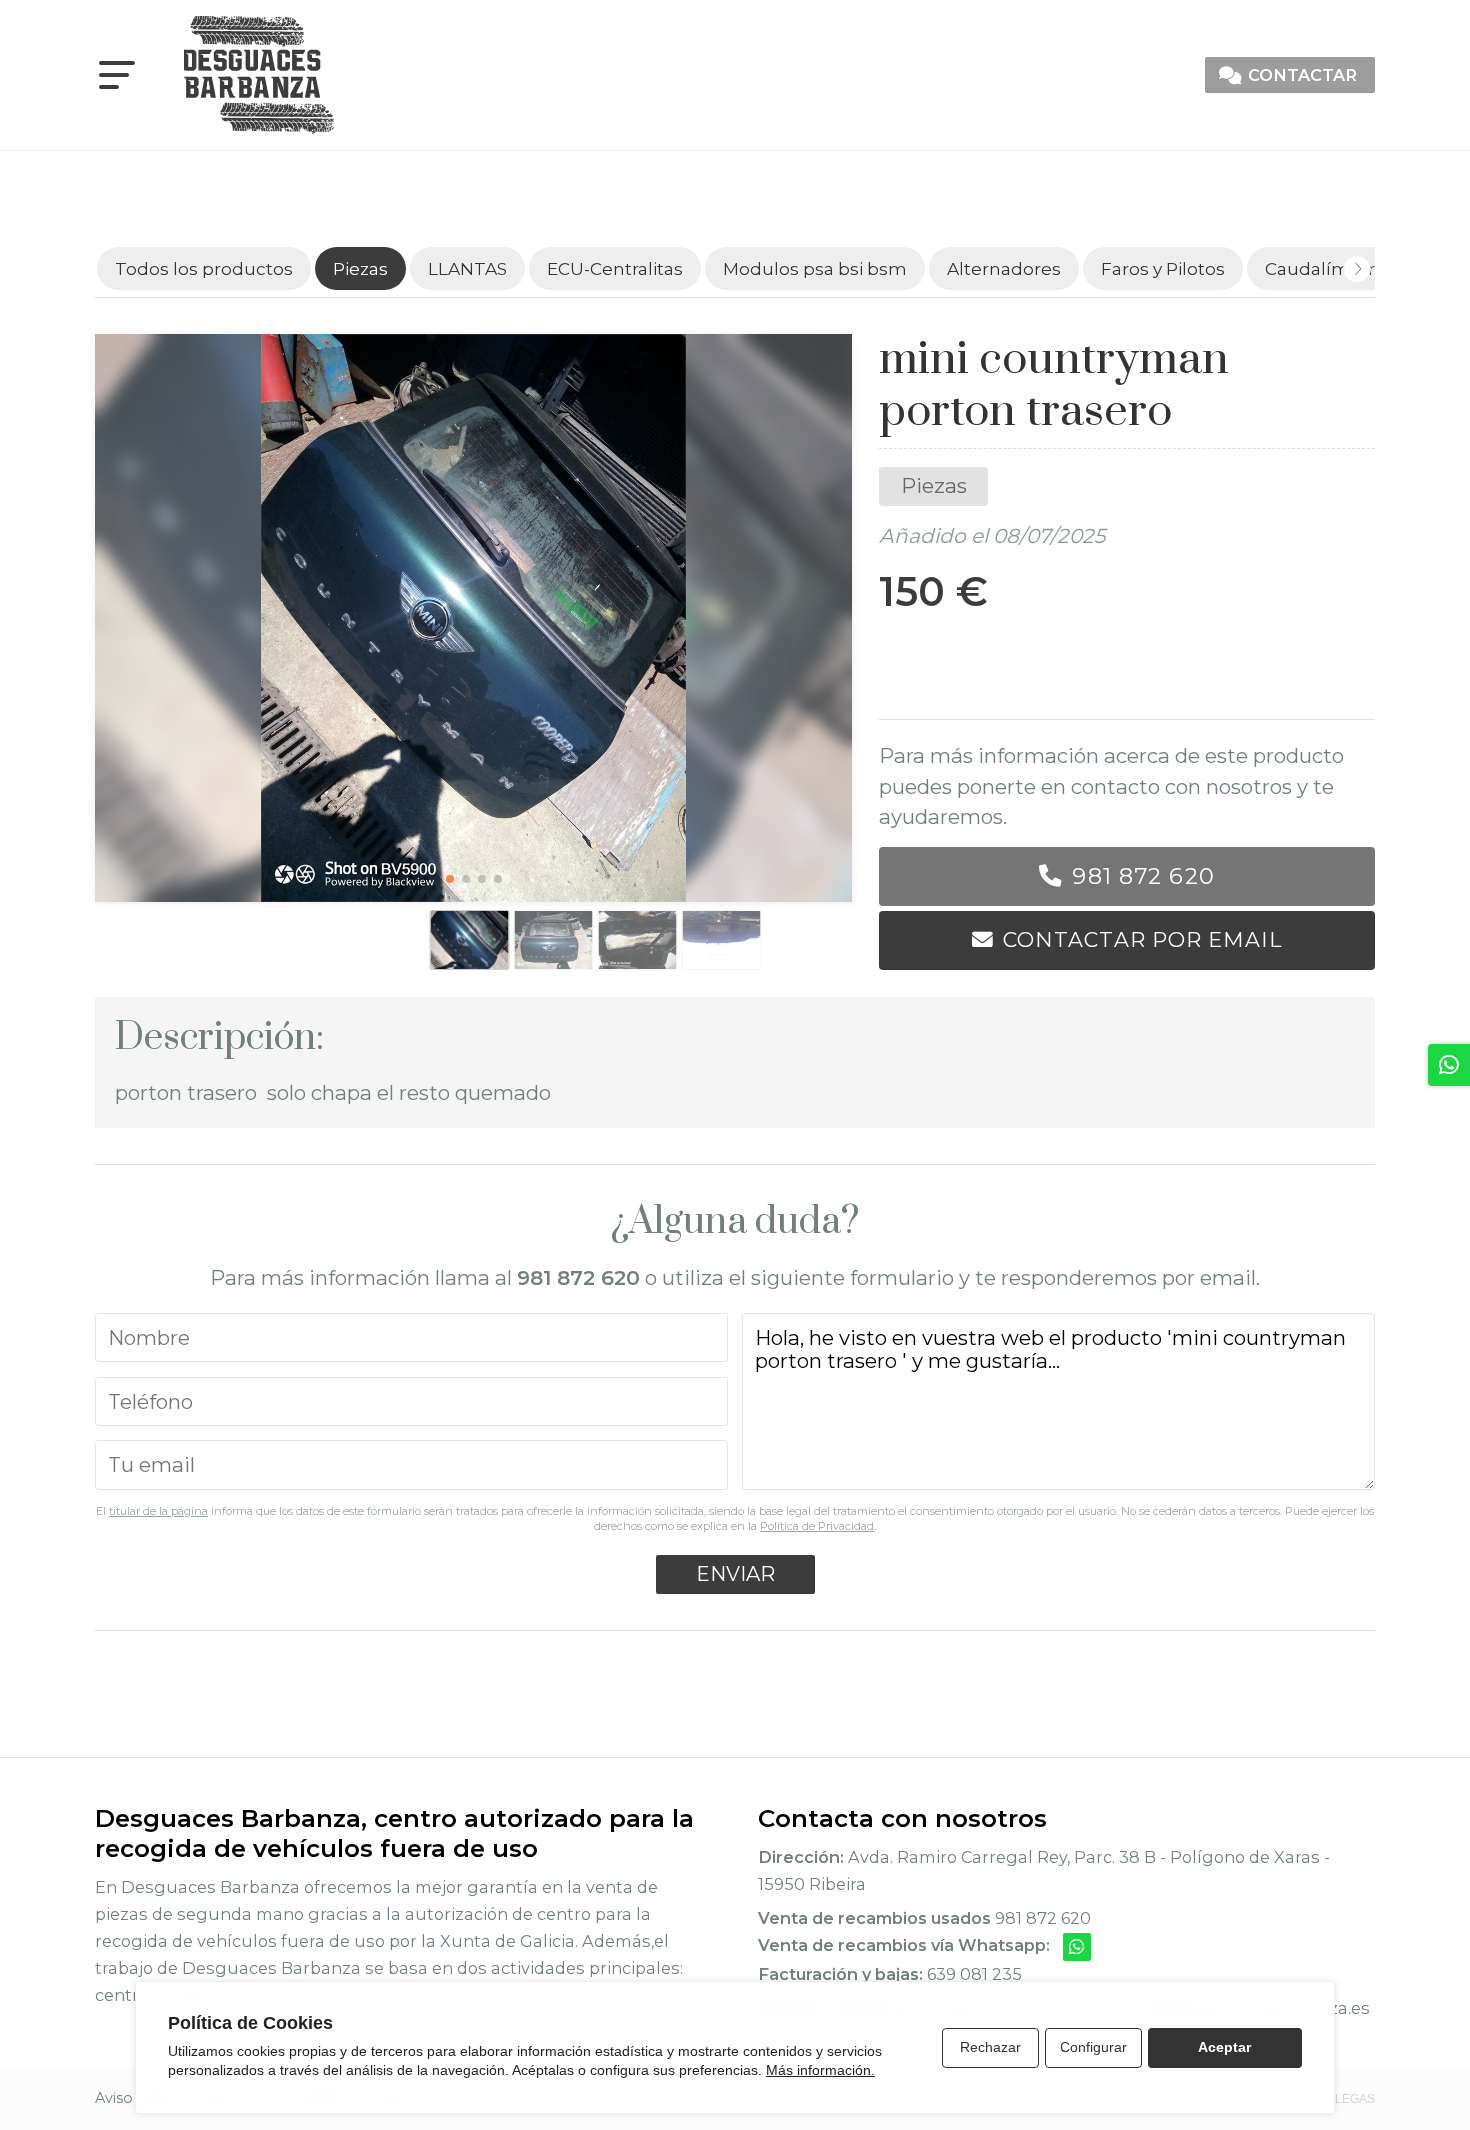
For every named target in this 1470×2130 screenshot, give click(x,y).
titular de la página (158, 1511)
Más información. (820, 2070)
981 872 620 (1143, 876)
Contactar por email (1142, 939)
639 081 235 (974, 1974)
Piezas (934, 485)
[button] (450, 879)
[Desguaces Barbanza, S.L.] (259, 75)
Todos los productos (204, 268)
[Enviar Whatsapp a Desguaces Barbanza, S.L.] (1077, 1947)
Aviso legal (133, 2098)
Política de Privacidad (817, 1526)
